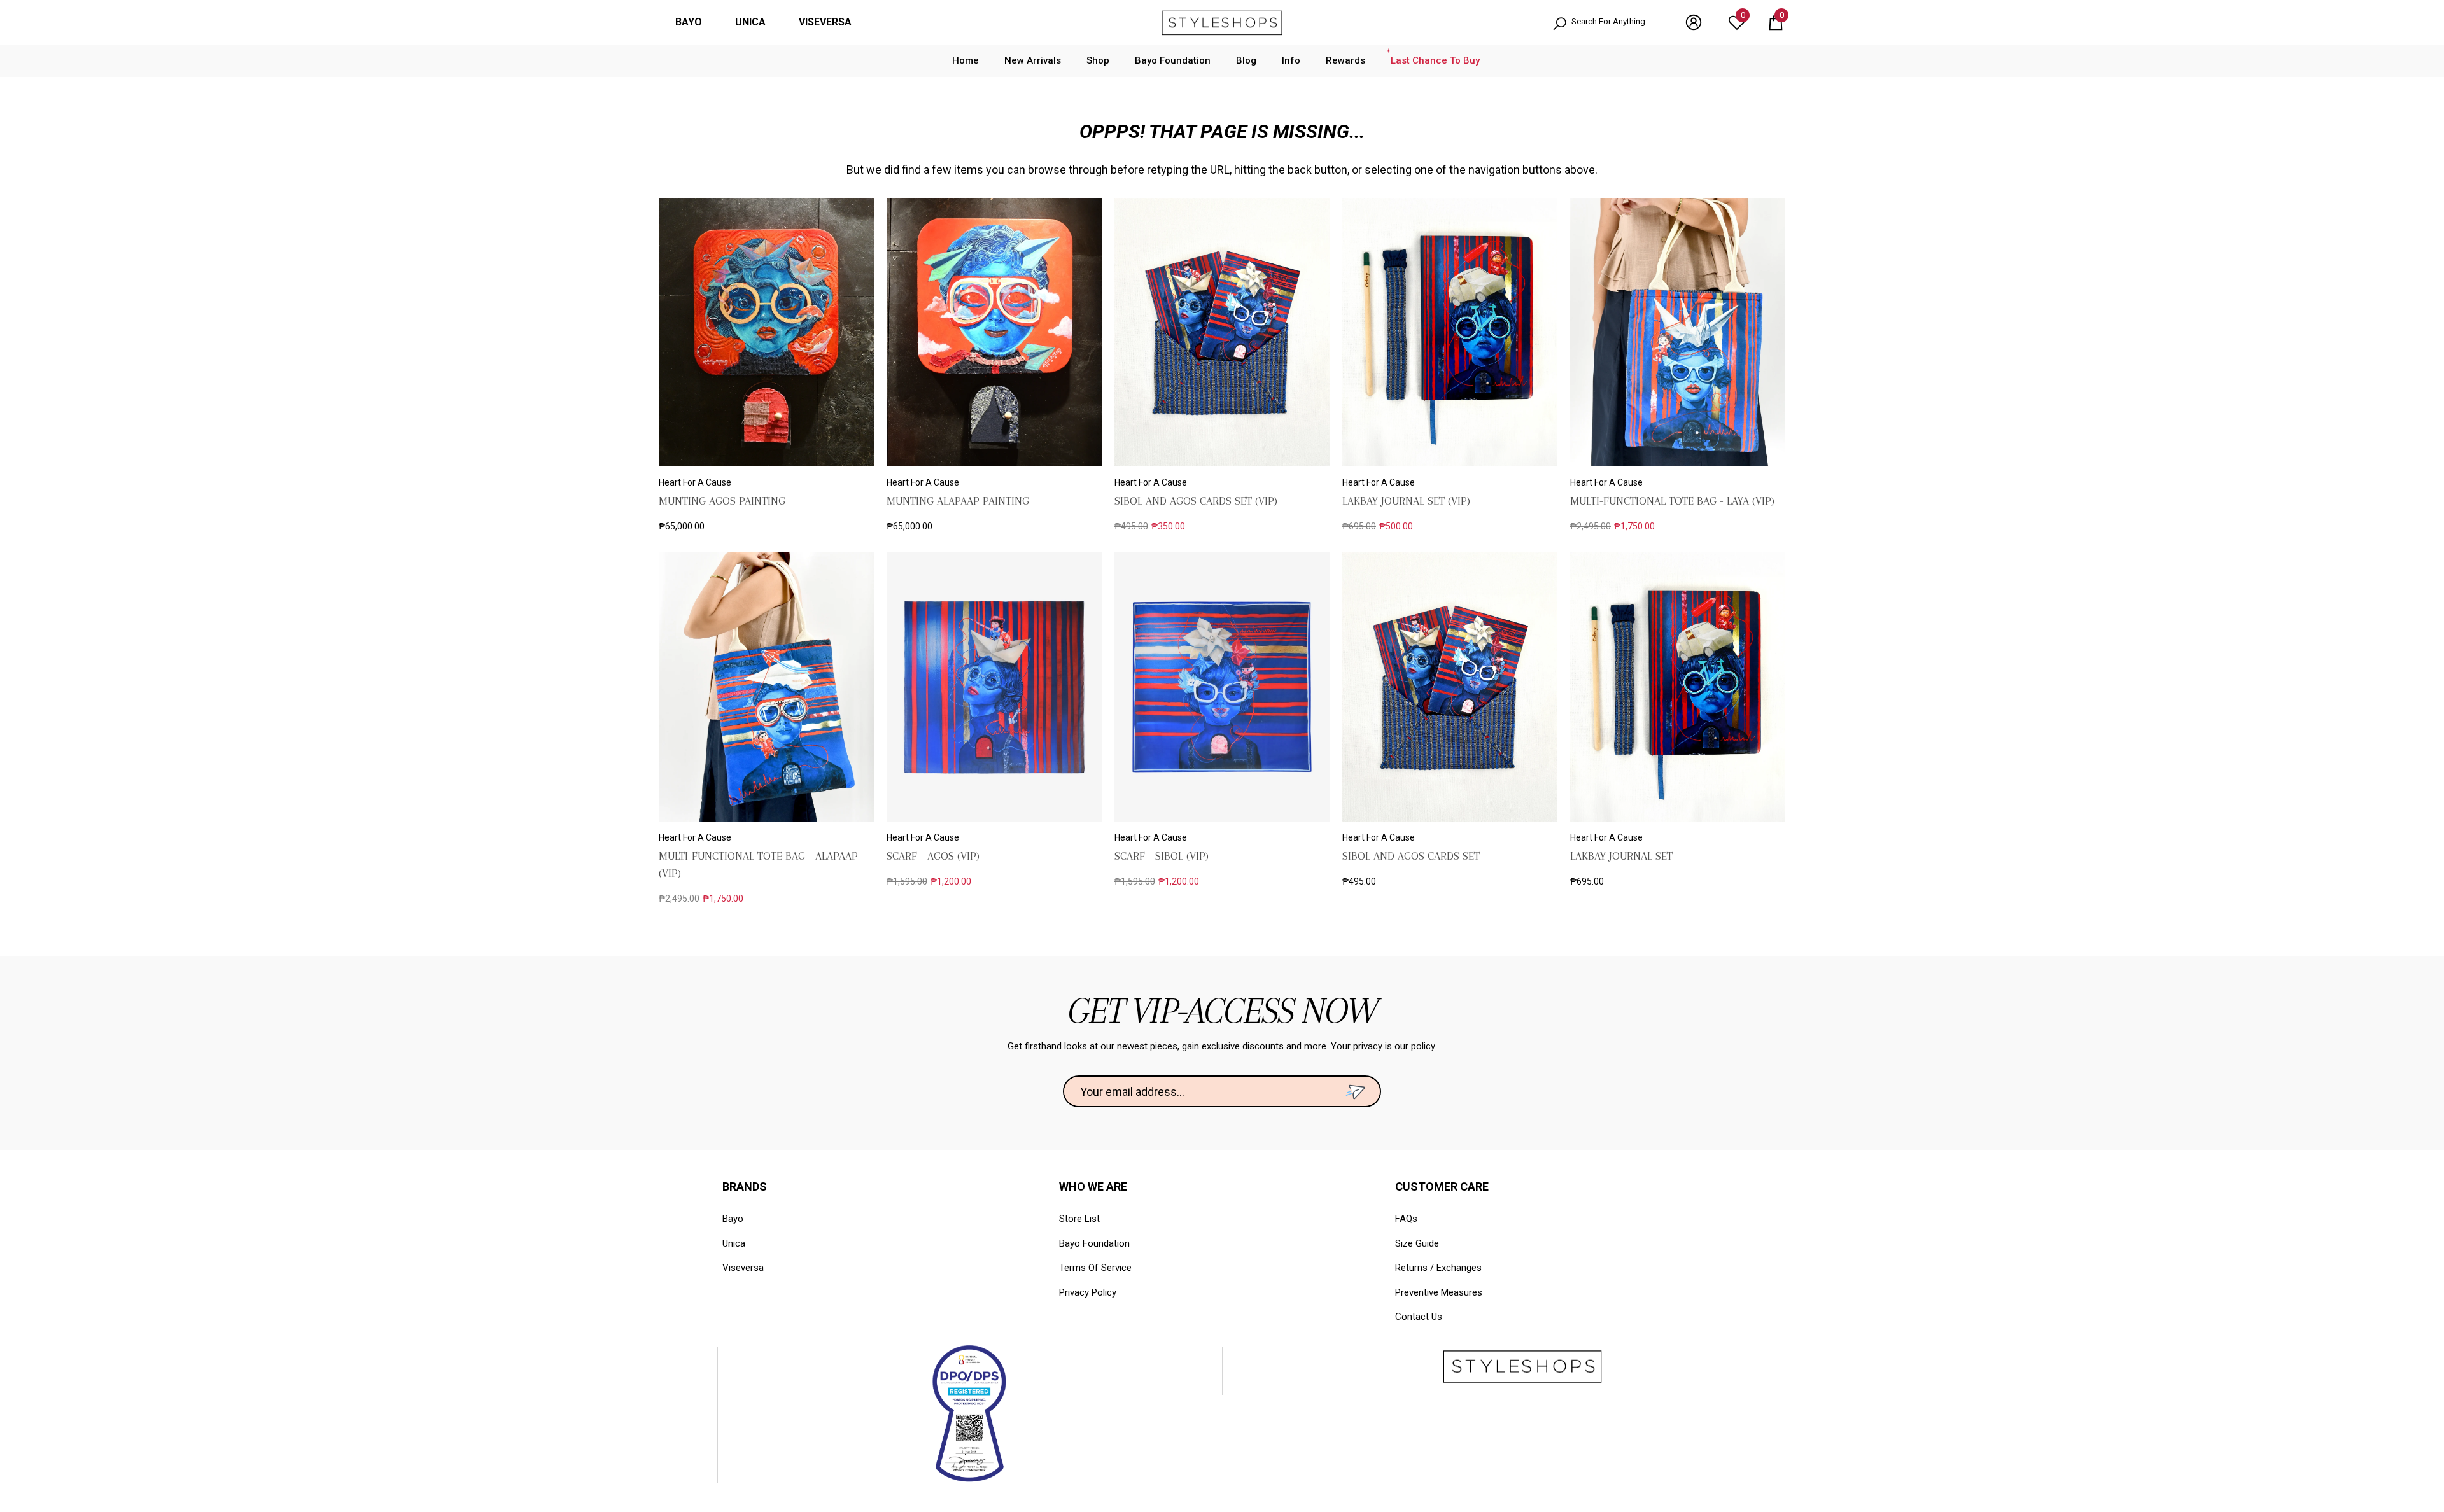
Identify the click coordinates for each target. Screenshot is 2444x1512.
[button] (1776, 22)
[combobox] (1616, 23)
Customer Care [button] (1442, 1186)
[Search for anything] (1606, 23)
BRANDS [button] (745, 1186)
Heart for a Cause (695, 482)
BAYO (689, 22)
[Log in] (1694, 22)
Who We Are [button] (1093, 1186)
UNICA (750, 22)
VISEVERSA (825, 22)
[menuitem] (689, 22)
